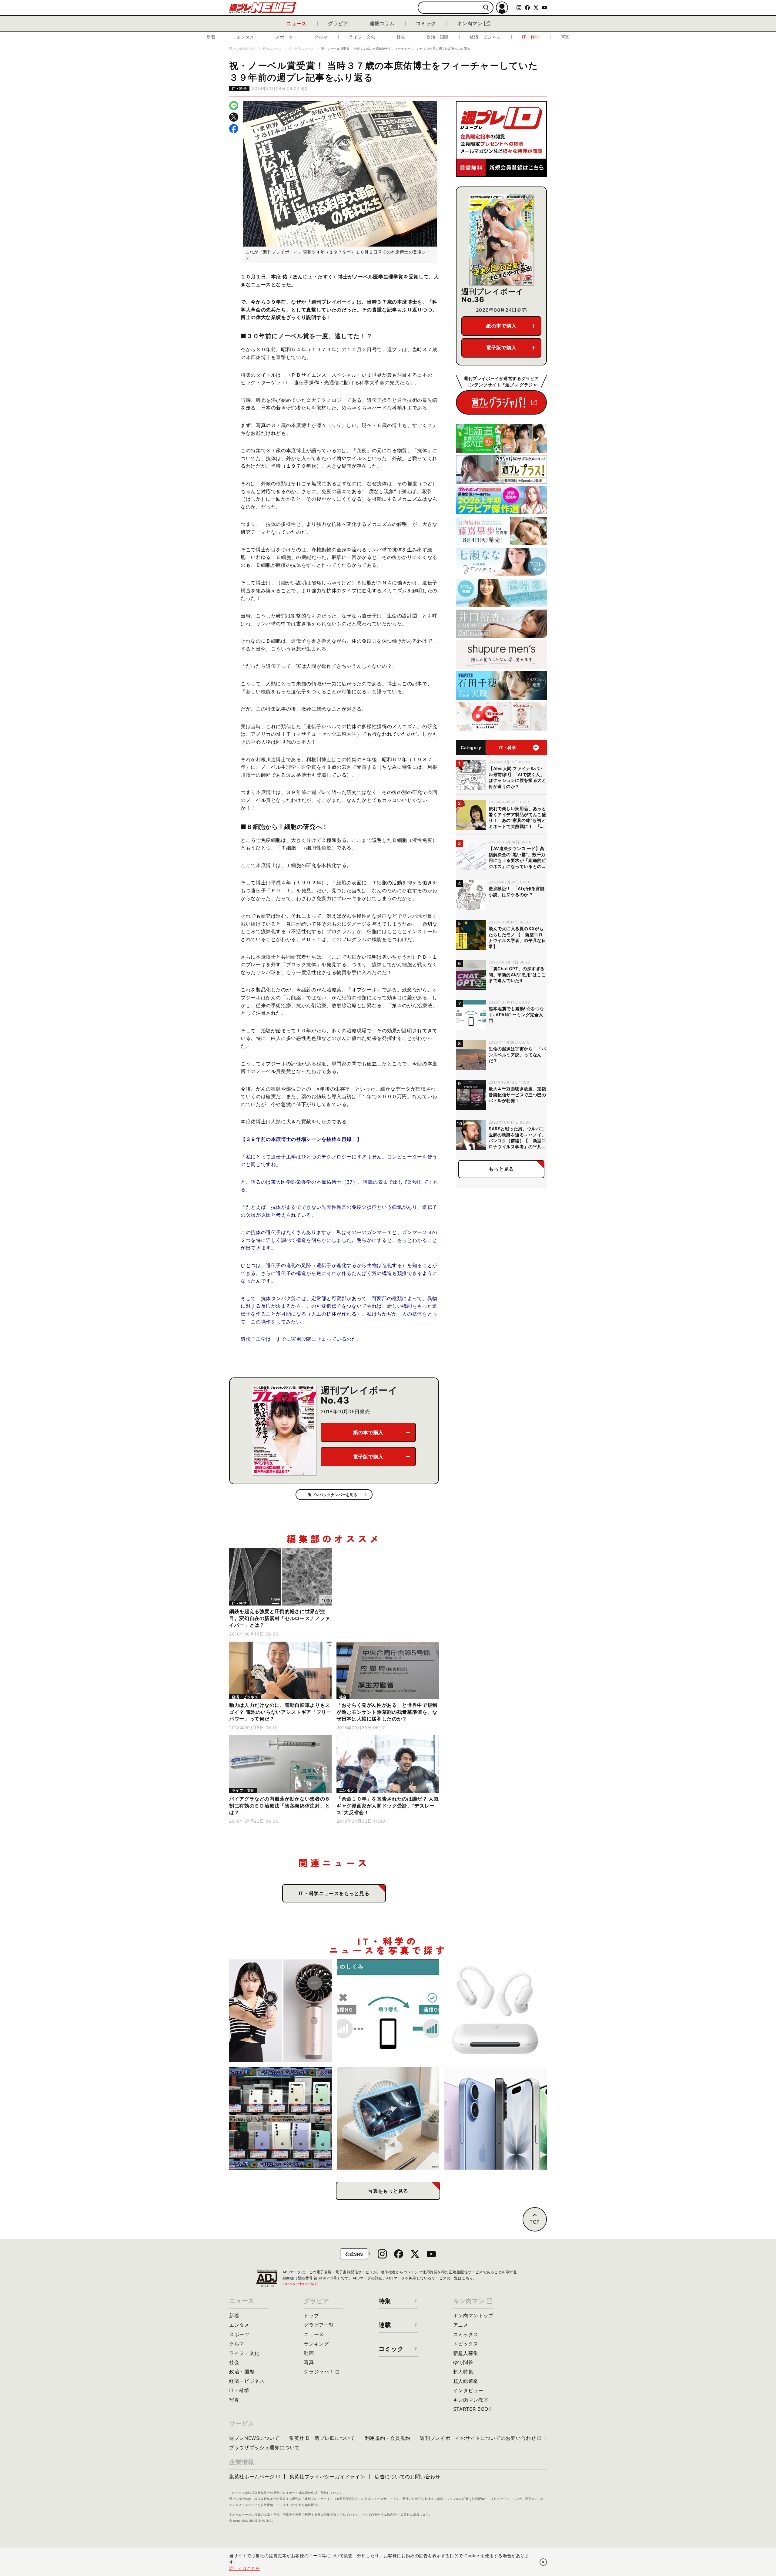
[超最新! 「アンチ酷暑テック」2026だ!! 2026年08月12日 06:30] (281, 2011)
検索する (486, 8)
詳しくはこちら (245, 2568)
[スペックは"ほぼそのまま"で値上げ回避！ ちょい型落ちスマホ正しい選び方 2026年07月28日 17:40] (495, 2119)
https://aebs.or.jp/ (301, 2284)
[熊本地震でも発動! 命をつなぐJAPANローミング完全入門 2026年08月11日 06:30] (388, 2011)
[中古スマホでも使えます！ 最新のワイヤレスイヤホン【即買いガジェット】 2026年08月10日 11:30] (495, 2011)
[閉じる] (543, 2562)
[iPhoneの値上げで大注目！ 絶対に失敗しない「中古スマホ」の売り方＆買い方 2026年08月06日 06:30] (281, 2119)
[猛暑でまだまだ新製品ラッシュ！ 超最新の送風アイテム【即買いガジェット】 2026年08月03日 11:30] (388, 2119)
